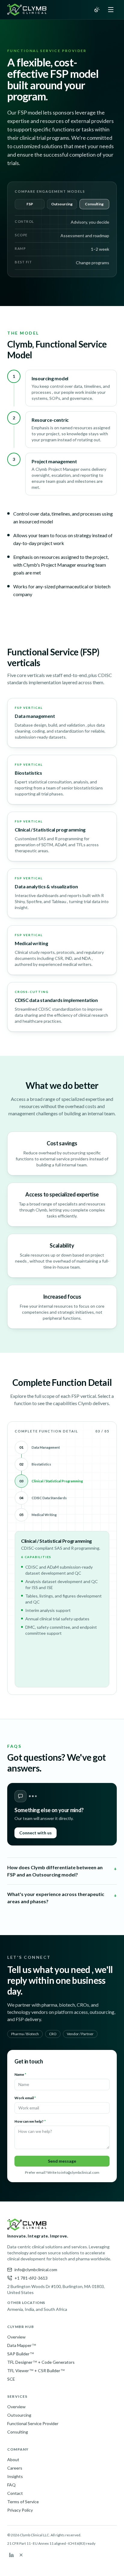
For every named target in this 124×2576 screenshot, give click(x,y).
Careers (15, 2468)
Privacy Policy (20, 2510)
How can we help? (30, 2121)
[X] (21, 2555)
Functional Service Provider (33, 2423)
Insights (15, 2476)
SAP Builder (21, 2354)
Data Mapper (22, 2345)
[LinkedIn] (11, 2555)
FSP (30, 204)
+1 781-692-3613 (31, 2278)
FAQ (11, 2485)
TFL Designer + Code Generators (41, 2362)
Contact (15, 2493)
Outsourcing (62, 204)
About (13, 2460)
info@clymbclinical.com (36, 2270)
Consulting (94, 204)
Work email (25, 2098)
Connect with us (36, 1833)
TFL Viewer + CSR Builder (36, 2371)
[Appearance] (97, 10)
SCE (11, 2379)
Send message (62, 2161)
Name (20, 2074)
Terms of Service (23, 2502)
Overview (16, 2337)
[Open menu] (111, 10)
